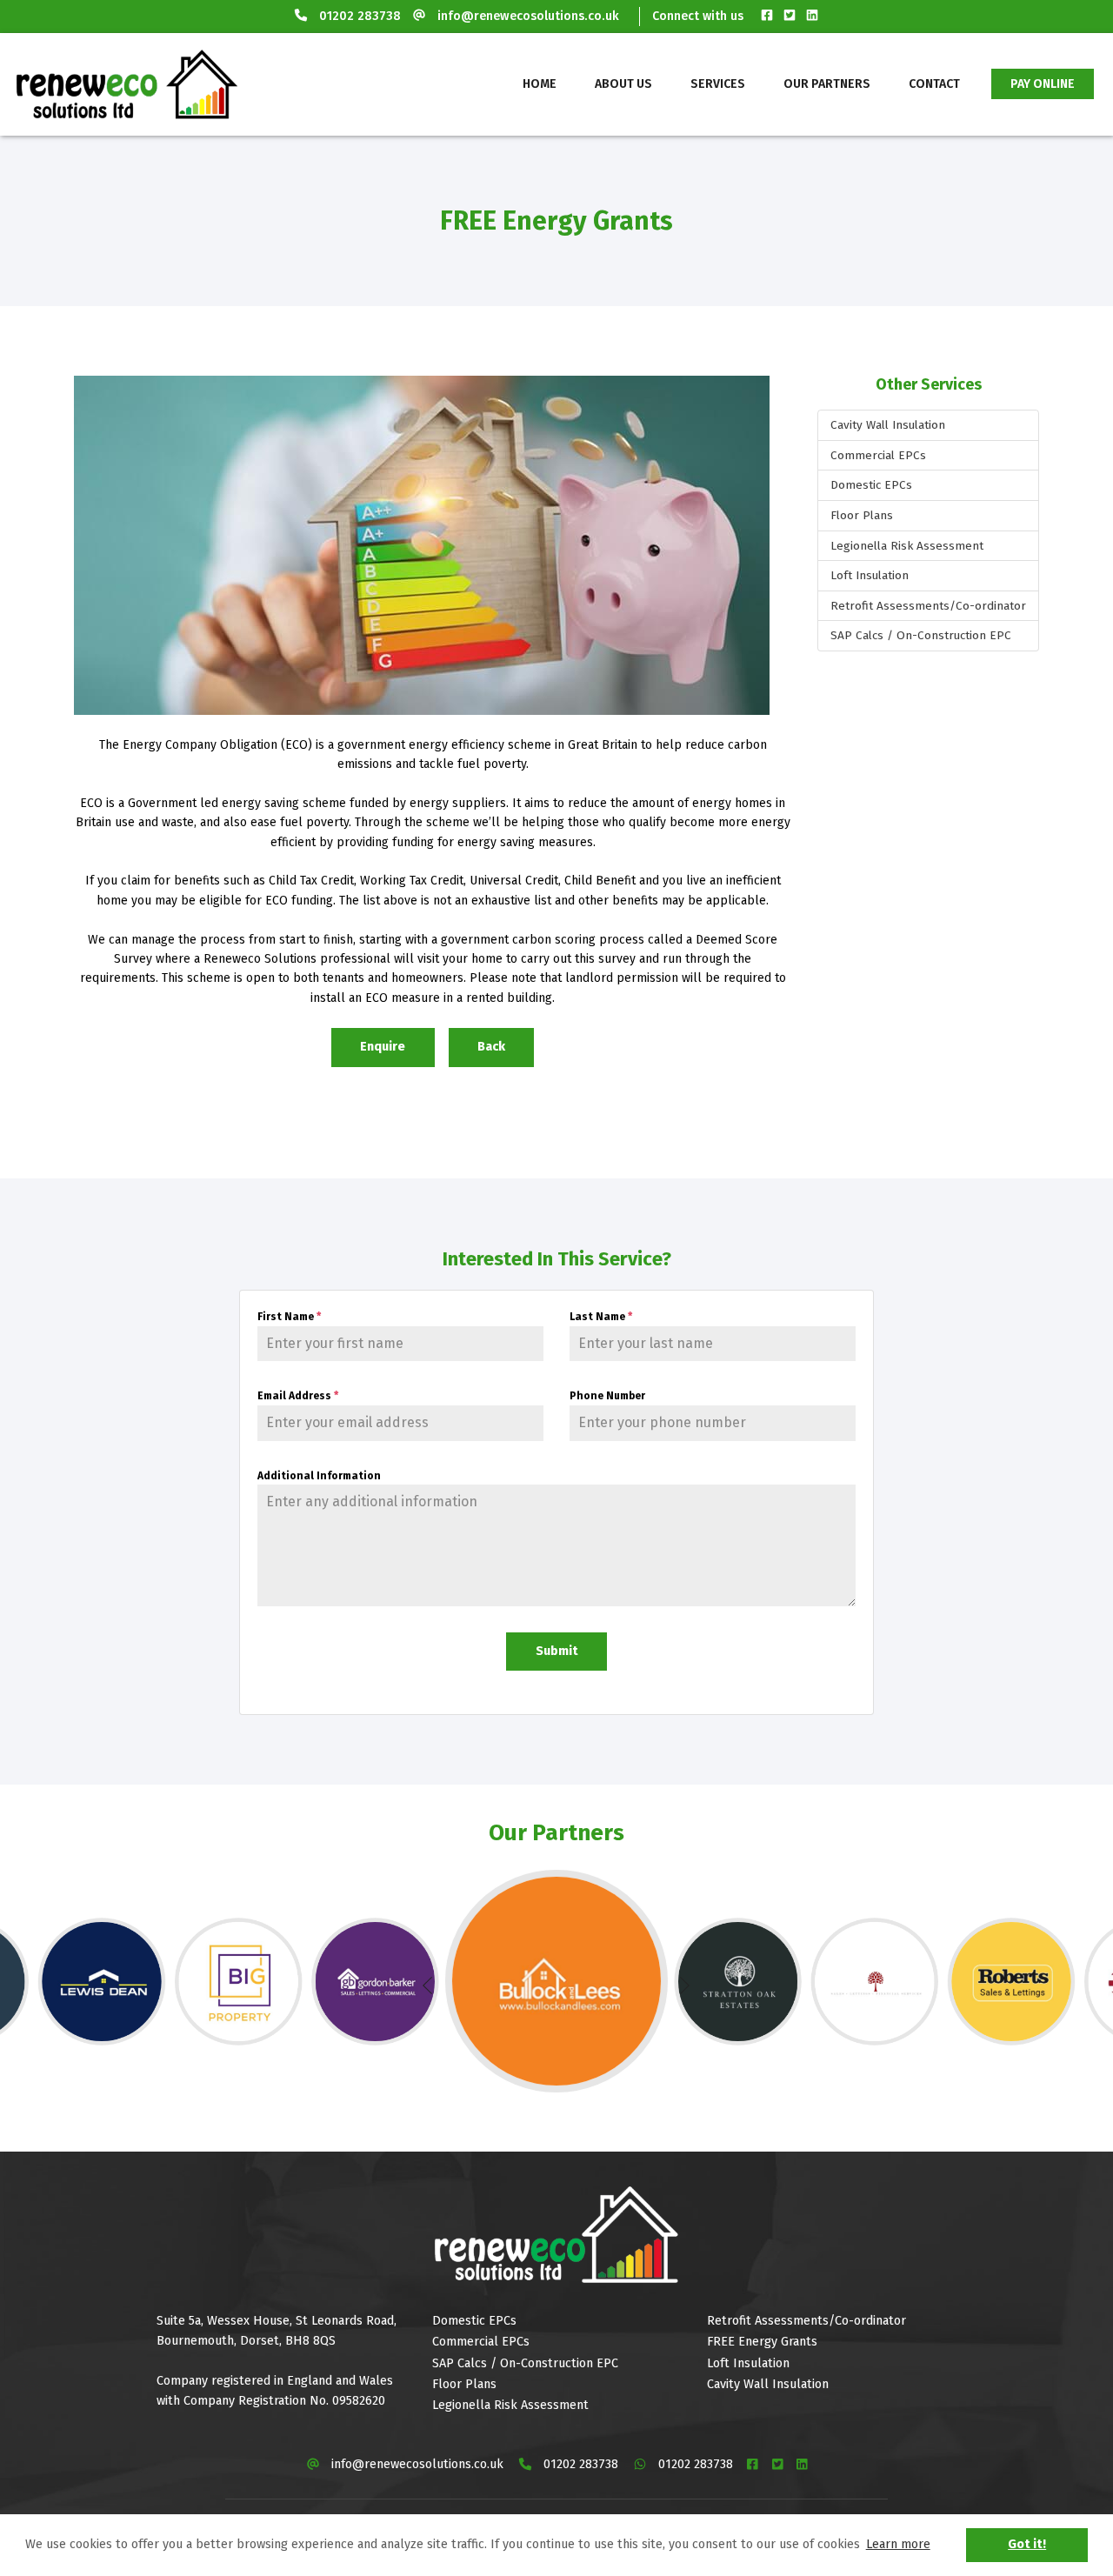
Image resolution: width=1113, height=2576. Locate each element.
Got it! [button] (1027, 2544)
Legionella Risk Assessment (907, 546)
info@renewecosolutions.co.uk (528, 16)
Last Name (601, 1317)
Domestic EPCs (871, 485)
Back (491, 1047)
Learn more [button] (898, 2544)
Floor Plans (862, 515)
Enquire (383, 1047)
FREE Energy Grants (762, 2342)
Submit (557, 1651)
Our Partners (827, 84)
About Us (623, 84)
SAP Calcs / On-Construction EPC (921, 635)
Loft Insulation (870, 575)
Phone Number (607, 1396)
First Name (289, 1317)
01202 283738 (360, 16)
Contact (934, 84)
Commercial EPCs (878, 455)
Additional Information (319, 1476)
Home (540, 84)
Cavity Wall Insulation (888, 425)
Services (718, 84)
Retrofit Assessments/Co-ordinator (928, 606)
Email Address (298, 1396)
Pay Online (1043, 84)
